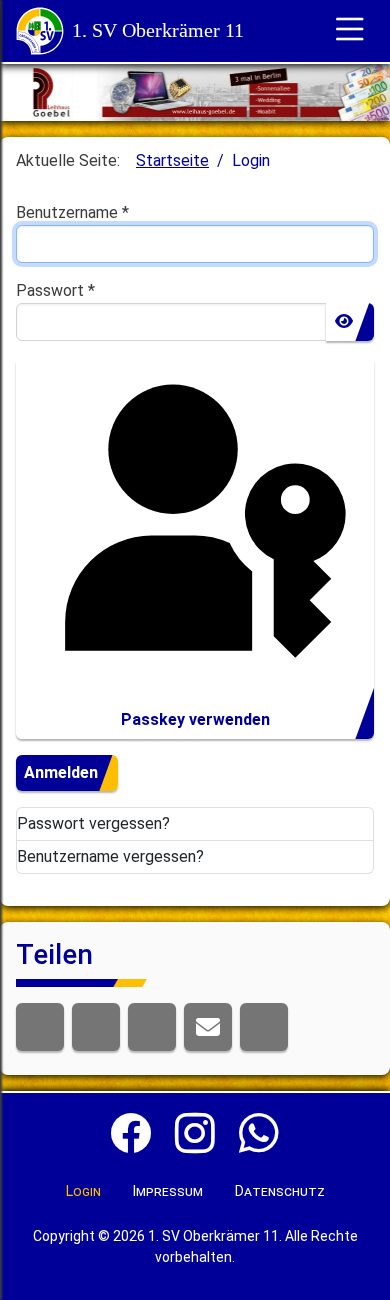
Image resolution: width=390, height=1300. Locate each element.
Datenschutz (280, 1191)
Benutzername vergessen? (110, 856)
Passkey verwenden (195, 719)
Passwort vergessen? (93, 823)
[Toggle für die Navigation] (350, 31)
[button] (40, 1027)
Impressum (168, 1191)
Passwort (55, 290)
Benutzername (72, 212)
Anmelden (61, 772)
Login (83, 1191)
